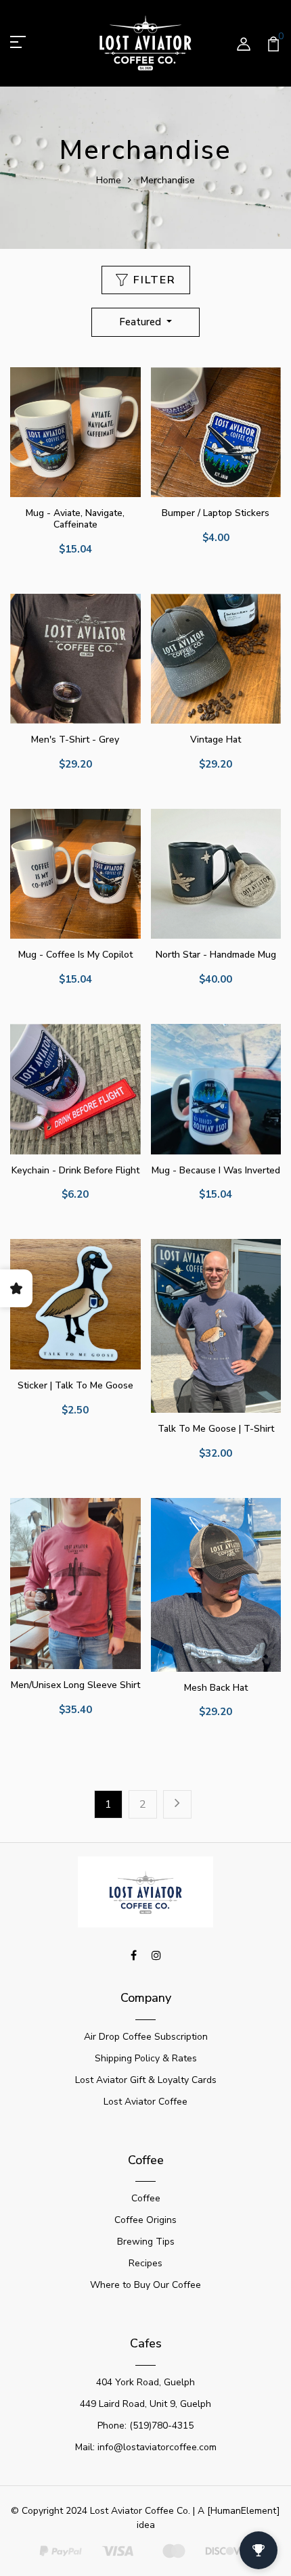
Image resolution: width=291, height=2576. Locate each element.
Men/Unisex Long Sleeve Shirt (75, 1685)
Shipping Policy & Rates (146, 2058)
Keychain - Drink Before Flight (75, 1170)
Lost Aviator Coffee (145, 2102)
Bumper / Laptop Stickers (216, 513)
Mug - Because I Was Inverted (216, 1170)
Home (109, 180)
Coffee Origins (145, 2220)
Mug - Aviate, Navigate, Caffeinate (75, 519)
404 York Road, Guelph (145, 2382)
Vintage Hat (216, 740)
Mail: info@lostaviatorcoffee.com (146, 2447)
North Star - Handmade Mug (216, 955)
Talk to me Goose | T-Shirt (216, 1429)
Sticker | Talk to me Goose (75, 1385)
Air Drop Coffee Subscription (146, 2037)
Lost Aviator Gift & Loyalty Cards (146, 2080)
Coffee (146, 2198)
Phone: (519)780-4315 (145, 2426)
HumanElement (244, 2511)
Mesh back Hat (216, 1688)
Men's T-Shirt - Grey (75, 740)
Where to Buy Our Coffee (145, 2285)
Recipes (145, 2263)
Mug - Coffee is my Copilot (75, 955)
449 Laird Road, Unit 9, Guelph (145, 2404)
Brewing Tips (146, 2242)
